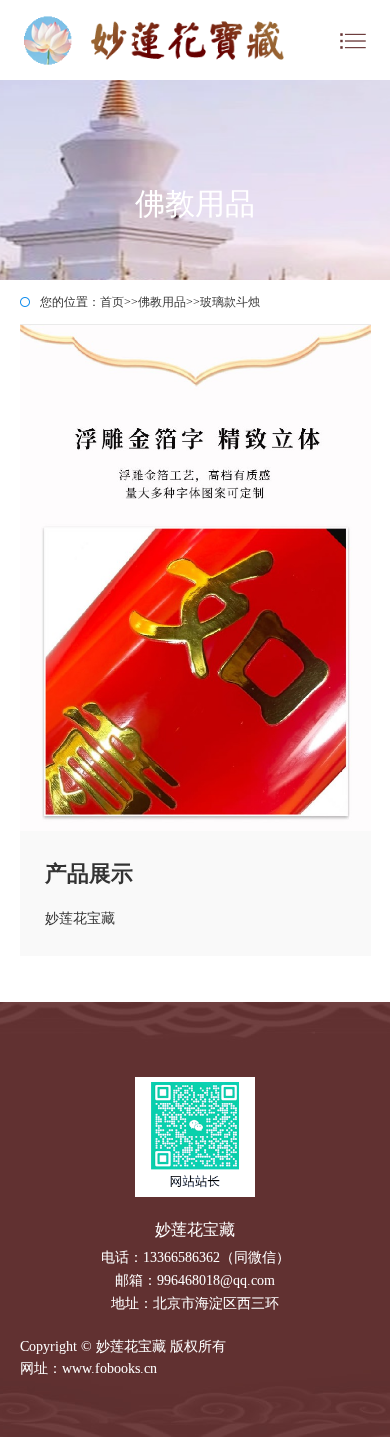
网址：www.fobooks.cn (88, 1368)
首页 (112, 302)
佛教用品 (162, 302)
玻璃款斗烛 (230, 302)
